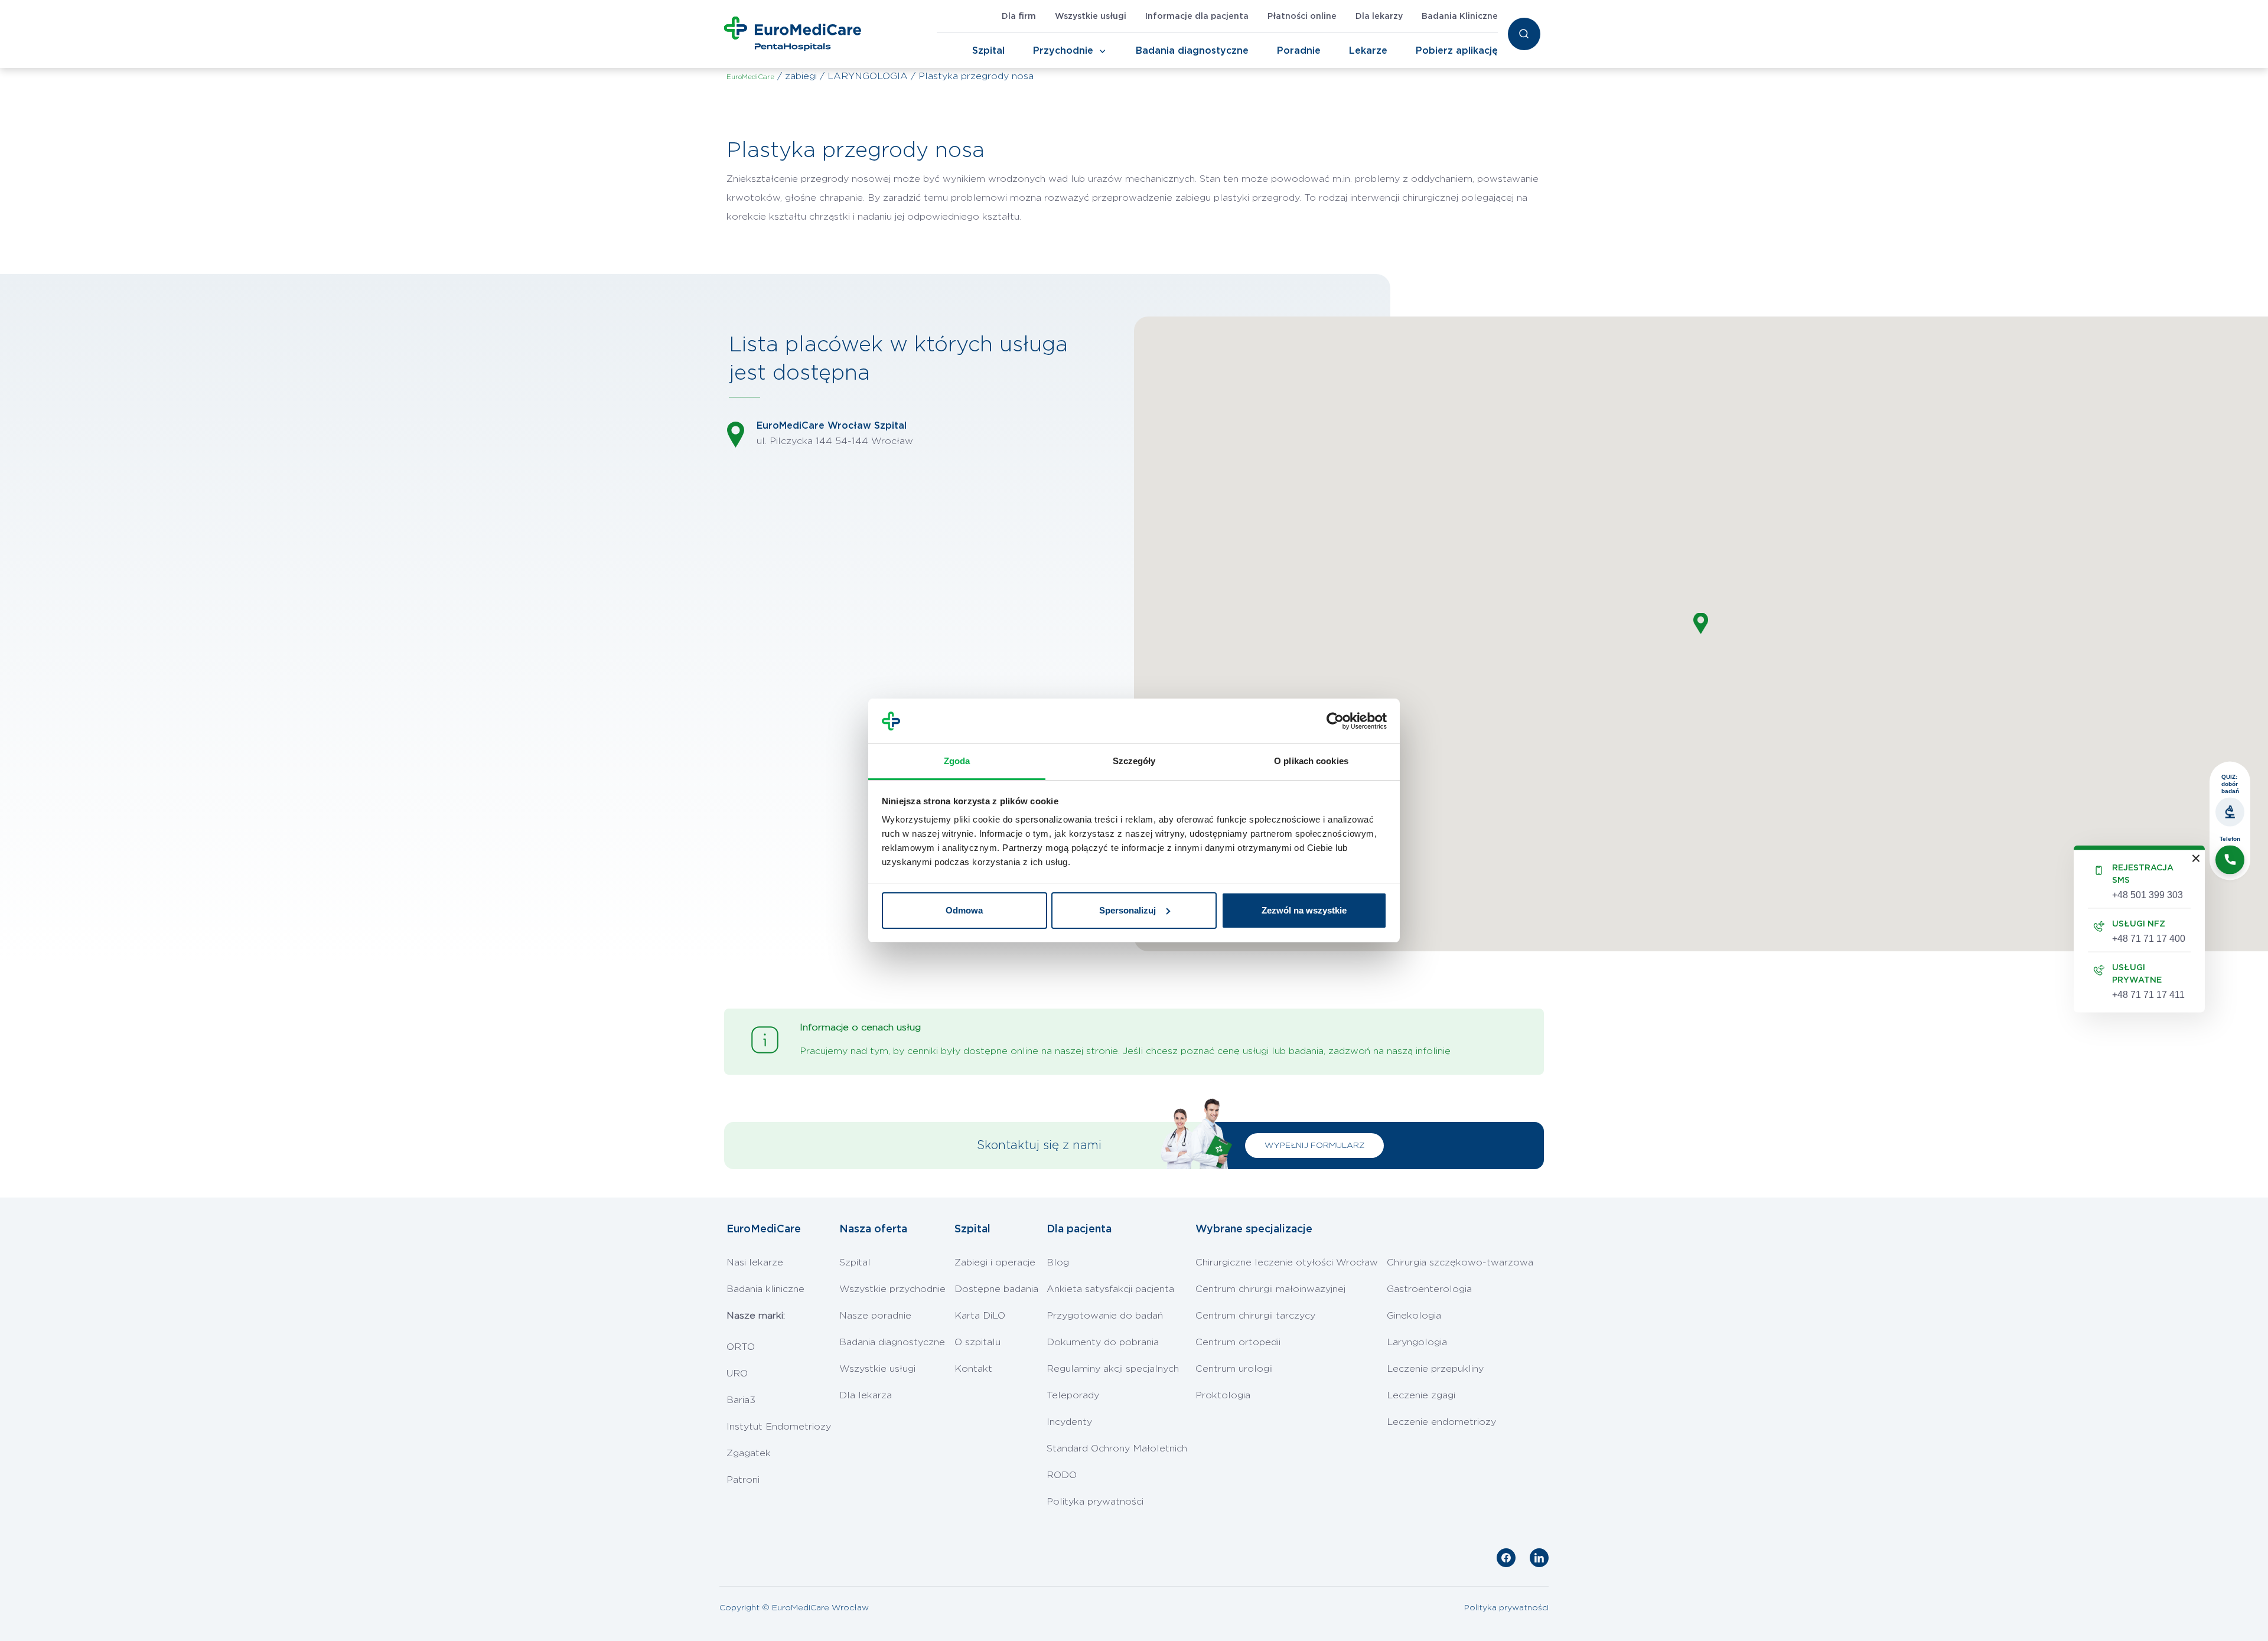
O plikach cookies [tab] (1311, 761)
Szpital (988, 51)
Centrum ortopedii (1238, 1342)
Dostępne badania (996, 1289)
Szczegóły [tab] (1134, 761)
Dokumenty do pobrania (1103, 1342)
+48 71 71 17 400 (2149, 938)
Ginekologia (1414, 1316)
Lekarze (1368, 51)
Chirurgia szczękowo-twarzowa (1460, 1262)
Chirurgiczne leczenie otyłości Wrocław (1287, 1262)
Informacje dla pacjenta (1197, 17)
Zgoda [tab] (957, 761)
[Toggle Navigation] (1103, 51)
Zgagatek (749, 1453)
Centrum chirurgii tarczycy (1255, 1316)
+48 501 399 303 (2148, 894)
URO (737, 1374)
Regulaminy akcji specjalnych (1113, 1369)
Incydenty (1069, 1422)
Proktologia (1223, 1395)
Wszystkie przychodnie (892, 1289)
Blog (1058, 1262)
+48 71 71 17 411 (2148, 994)
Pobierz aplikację (1457, 51)
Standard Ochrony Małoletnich (1117, 1448)
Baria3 (741, 1400)
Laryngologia (1417, 1342)
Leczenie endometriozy (1441, 1422)
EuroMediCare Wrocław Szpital (832, 426)
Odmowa (964, 910)
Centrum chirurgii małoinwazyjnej (1270, 1289)
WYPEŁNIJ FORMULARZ (1314, 1146)
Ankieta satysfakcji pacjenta (1110, 1289)
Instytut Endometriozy (779, 1427)
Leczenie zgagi (1421, 1395)
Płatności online (1302, 17)
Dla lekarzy (1379, 17)
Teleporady (1073, 1395)
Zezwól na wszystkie (1304, 910)
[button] (1701, 623)
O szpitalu (977, 1342)
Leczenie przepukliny (1435, 1369)
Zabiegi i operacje (995, 1262)
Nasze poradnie (875, 1316)
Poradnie (1299, 51)
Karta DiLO (980, 1316)
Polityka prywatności (1095, 1502)
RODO (1062, 1475)
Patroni (743, 1480)
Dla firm (1019, 17)
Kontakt (973, 1369)
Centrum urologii (1234, 1369)
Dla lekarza (866, 1395)
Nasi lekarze (755, 1262)
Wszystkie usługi (1091, 17)
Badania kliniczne (765, 1289)
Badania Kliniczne (1460, 17)
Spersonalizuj (1128, 910)
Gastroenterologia (1429, 1289)
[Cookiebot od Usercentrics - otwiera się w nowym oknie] (1335, 721)
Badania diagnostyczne (1192, 51)
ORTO (741, 1347)
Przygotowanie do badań (1105, 1316)
